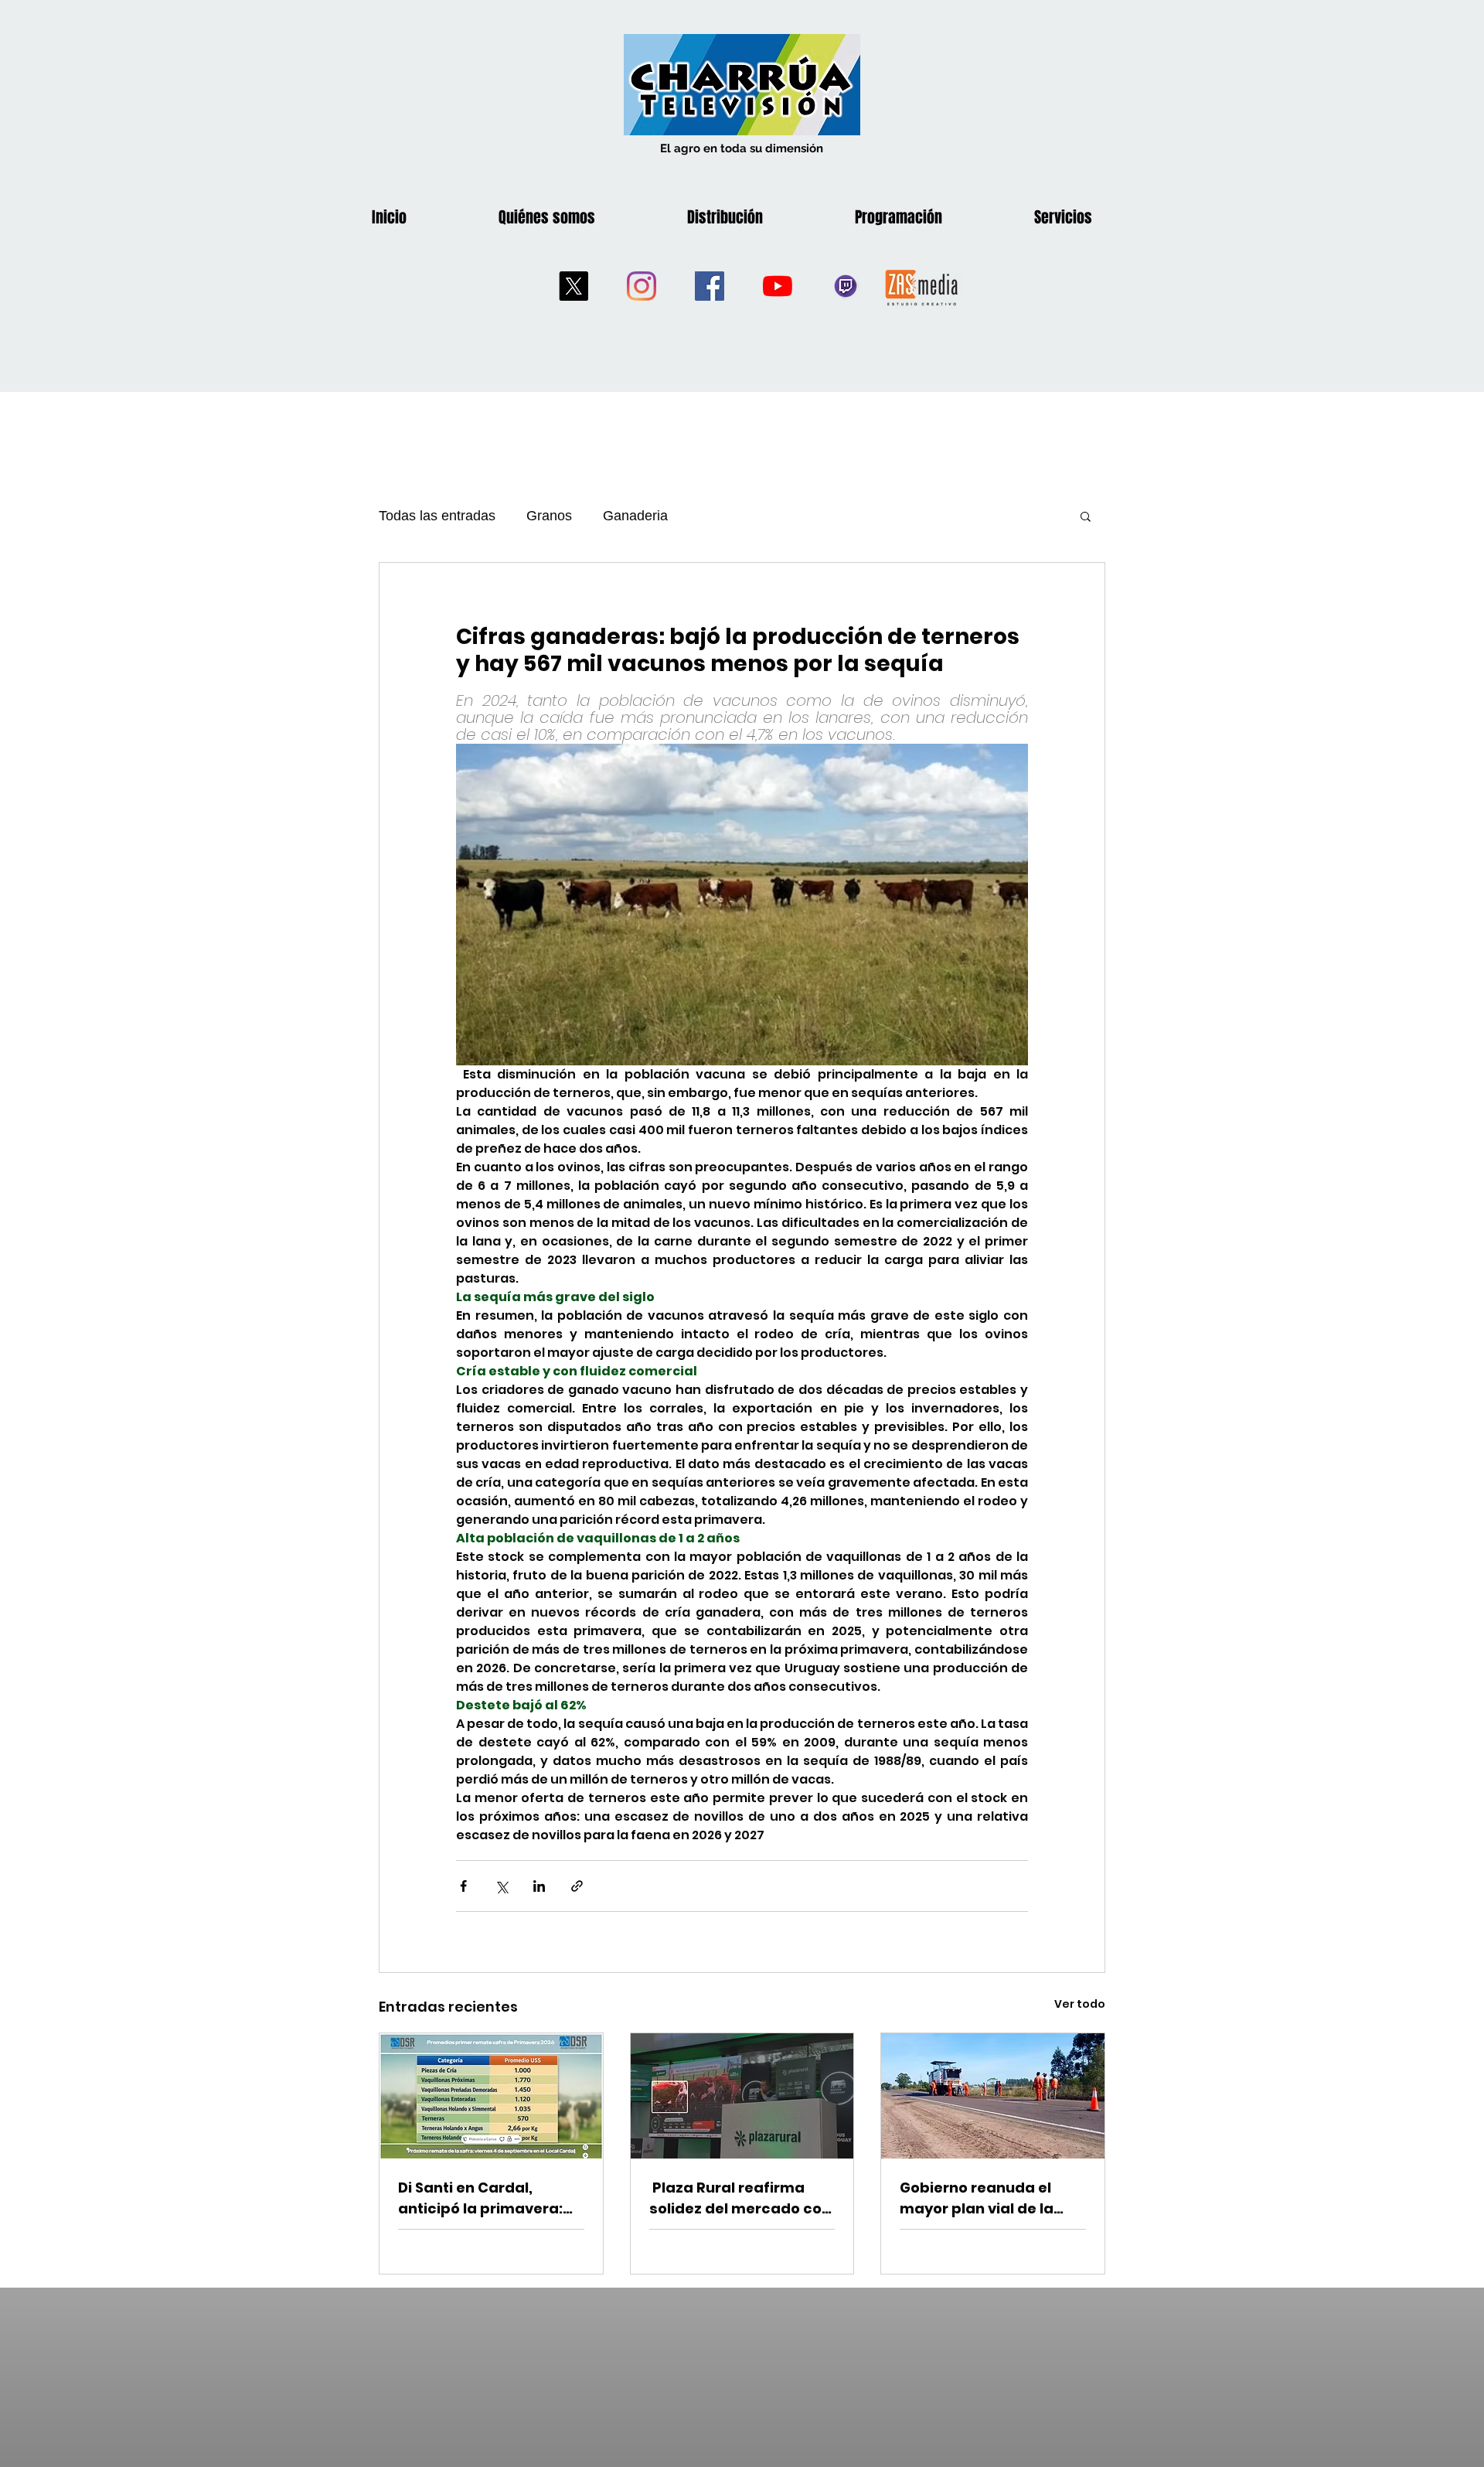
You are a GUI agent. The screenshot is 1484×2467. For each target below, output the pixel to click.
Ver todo (1080, 2004)
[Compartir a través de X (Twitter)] (501, 1886)
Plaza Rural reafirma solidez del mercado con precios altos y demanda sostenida (742, 2198)
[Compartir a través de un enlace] (577, 1886)
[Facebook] (710, 286)
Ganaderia (635, 516)
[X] (574, 286)
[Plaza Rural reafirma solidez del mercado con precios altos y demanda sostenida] (742, 2096)
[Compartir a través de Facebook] (463, 1886)
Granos (549, 516)
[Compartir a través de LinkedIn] (539, 1886)
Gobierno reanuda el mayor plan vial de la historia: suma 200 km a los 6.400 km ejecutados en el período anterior (990, 2198)
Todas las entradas (437, 516)
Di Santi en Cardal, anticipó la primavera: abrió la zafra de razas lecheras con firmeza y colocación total (483, 2198)
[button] (1086, 516)
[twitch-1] (846, 286)
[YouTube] (778, 286)
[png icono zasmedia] (922, 286)
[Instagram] (642, 286)
